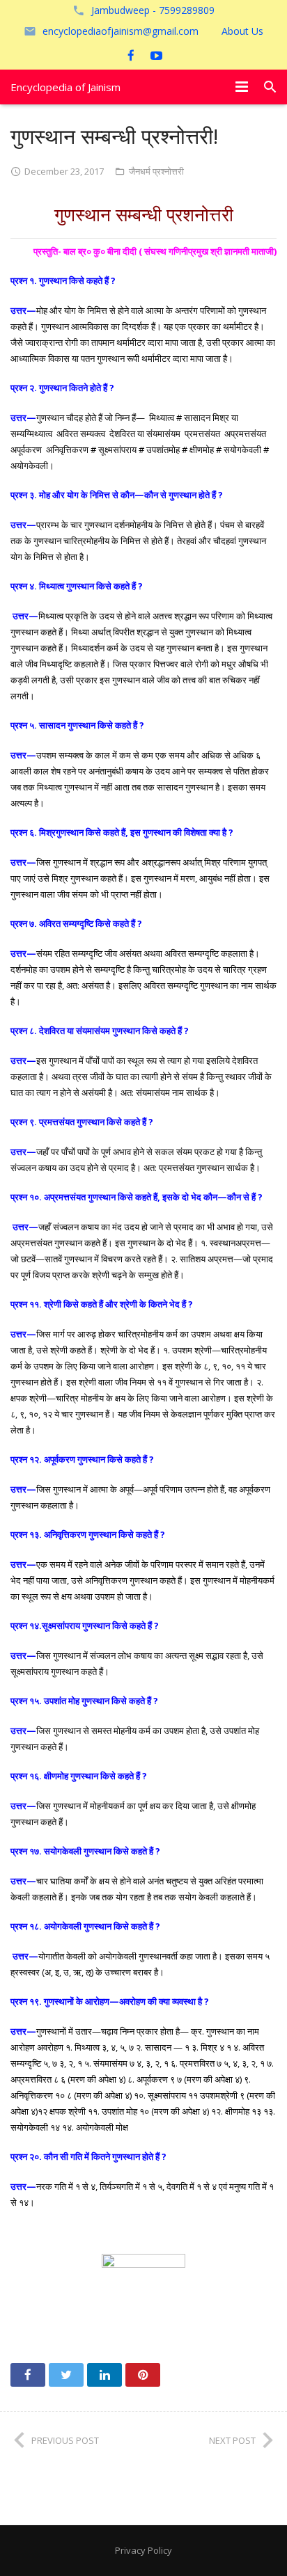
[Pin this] (143, 2375)
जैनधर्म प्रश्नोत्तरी (156, 171)
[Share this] (28, 2375)
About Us (242, 31)
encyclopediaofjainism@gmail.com (121, 31)
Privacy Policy (143, 2550)
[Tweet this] (66, 2375)
